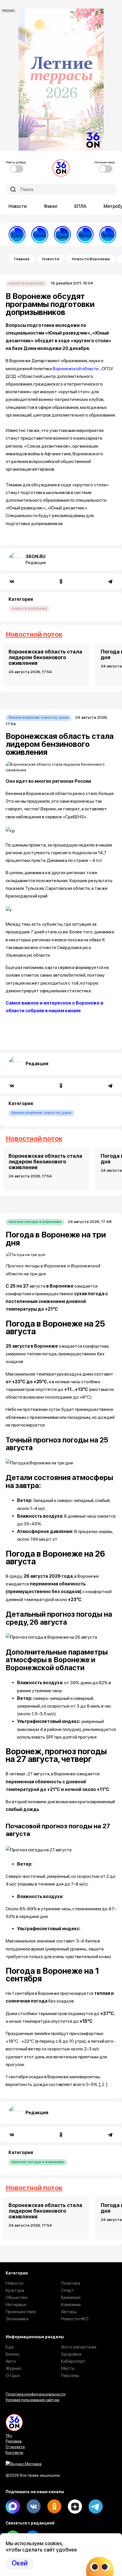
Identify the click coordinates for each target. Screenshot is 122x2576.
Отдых (13, 2375)
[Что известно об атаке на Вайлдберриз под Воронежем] (62, 235)
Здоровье (71, 2354)
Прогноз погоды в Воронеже (35, 1222)
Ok (54, 2507)
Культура (15, 2290)
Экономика (17, 2319)
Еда (10, 2347)
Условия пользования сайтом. (33, 2400)
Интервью (16, 2305)
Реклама (14, 2441)
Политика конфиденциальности (36, 2394)
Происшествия (21, 2312)
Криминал (71, 2297)
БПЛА (80, 206)
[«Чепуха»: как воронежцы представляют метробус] (85, 235)
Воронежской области (76, 369)
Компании (71, 2305)
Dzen (75, 2507)
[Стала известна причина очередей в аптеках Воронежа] (17, 235)
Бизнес (13, 2354)
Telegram (96, 2507)
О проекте (15, 2447)
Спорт (68, 2290)
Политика (71, 2283)
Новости (18, 206)
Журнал (13, 2368)
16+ (9, 2435)
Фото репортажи (79, 2347)
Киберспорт (73, 2361)
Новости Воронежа (91, 259)
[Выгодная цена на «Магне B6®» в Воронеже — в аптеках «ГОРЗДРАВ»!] (40, 235)
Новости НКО (75, 2319)
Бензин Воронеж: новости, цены (39, 717)
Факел (51, 206)
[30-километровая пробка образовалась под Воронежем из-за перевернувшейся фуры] (108, 235)
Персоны (70, 2375)
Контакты (14, 2452)
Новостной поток (34, 634)
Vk (33, 2507)
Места (68, 2368)
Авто (11, 2361)
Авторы (69, 2312)
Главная (22, 259)
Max (13, 2507)
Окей (20, 2563)
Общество (17, 2297)
